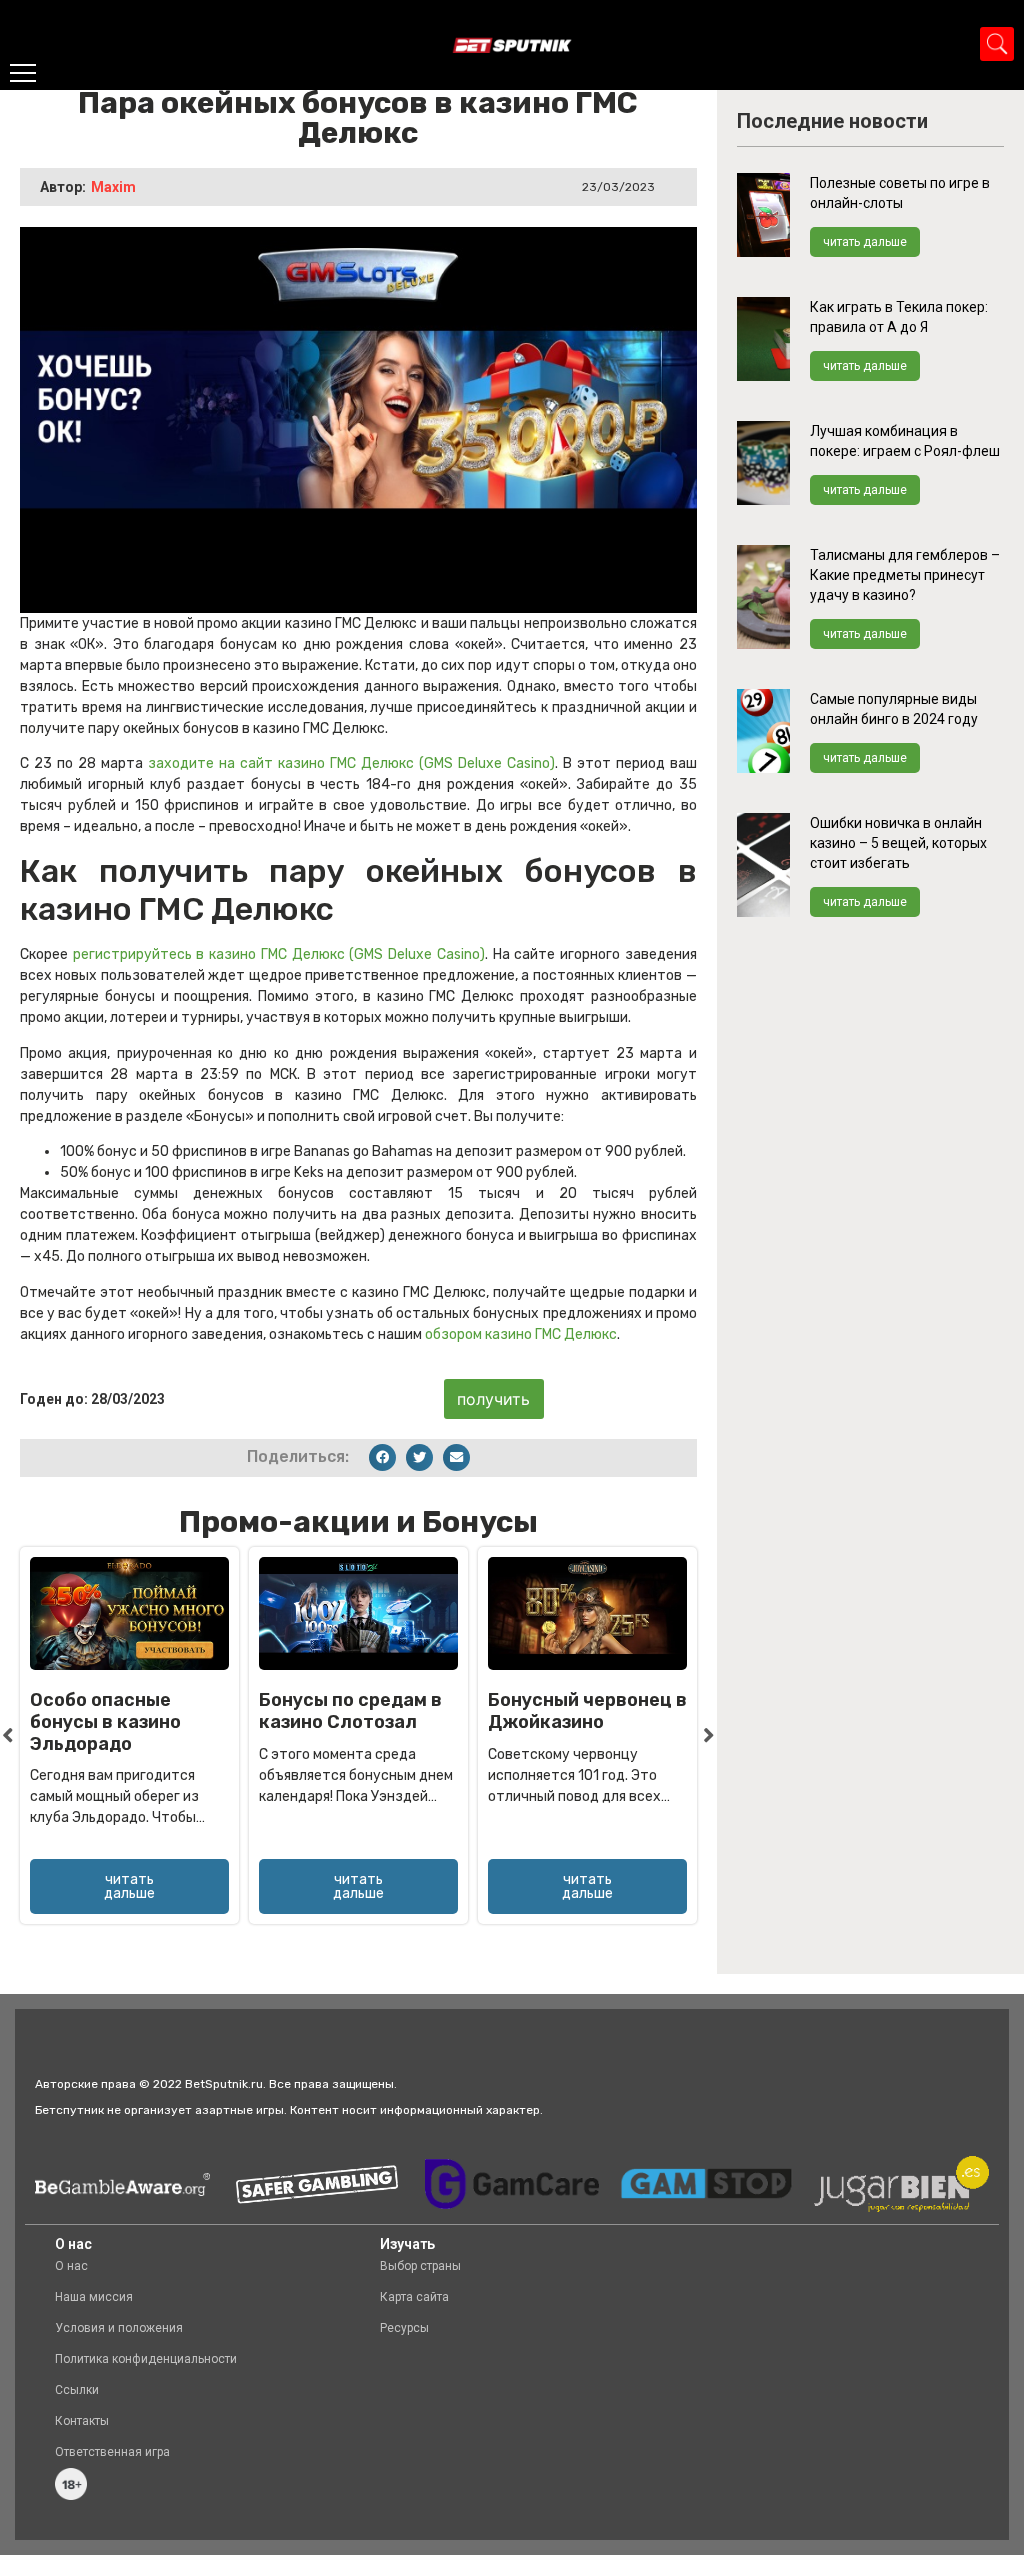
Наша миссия (94, 2297)
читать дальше (865, 242)
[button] (382, 1457)
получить (493, 1399)
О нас (71, 2266)
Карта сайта (414, 2297)
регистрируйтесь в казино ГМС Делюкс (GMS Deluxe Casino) (279, 954)
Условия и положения (119, 2328)
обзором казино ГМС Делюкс (521, 1334)
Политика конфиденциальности (146, 2359)
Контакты (82, 2421)
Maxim (113, 187)
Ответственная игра (112, 2452)
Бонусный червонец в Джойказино (587, 1711)
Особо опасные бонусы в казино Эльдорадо (105, 1721)
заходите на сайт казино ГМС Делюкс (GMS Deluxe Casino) (351, 763)
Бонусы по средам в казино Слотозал (350, 1711)
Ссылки (77, 2390)
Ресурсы (404, 2328)
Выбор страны (420, 2266)
